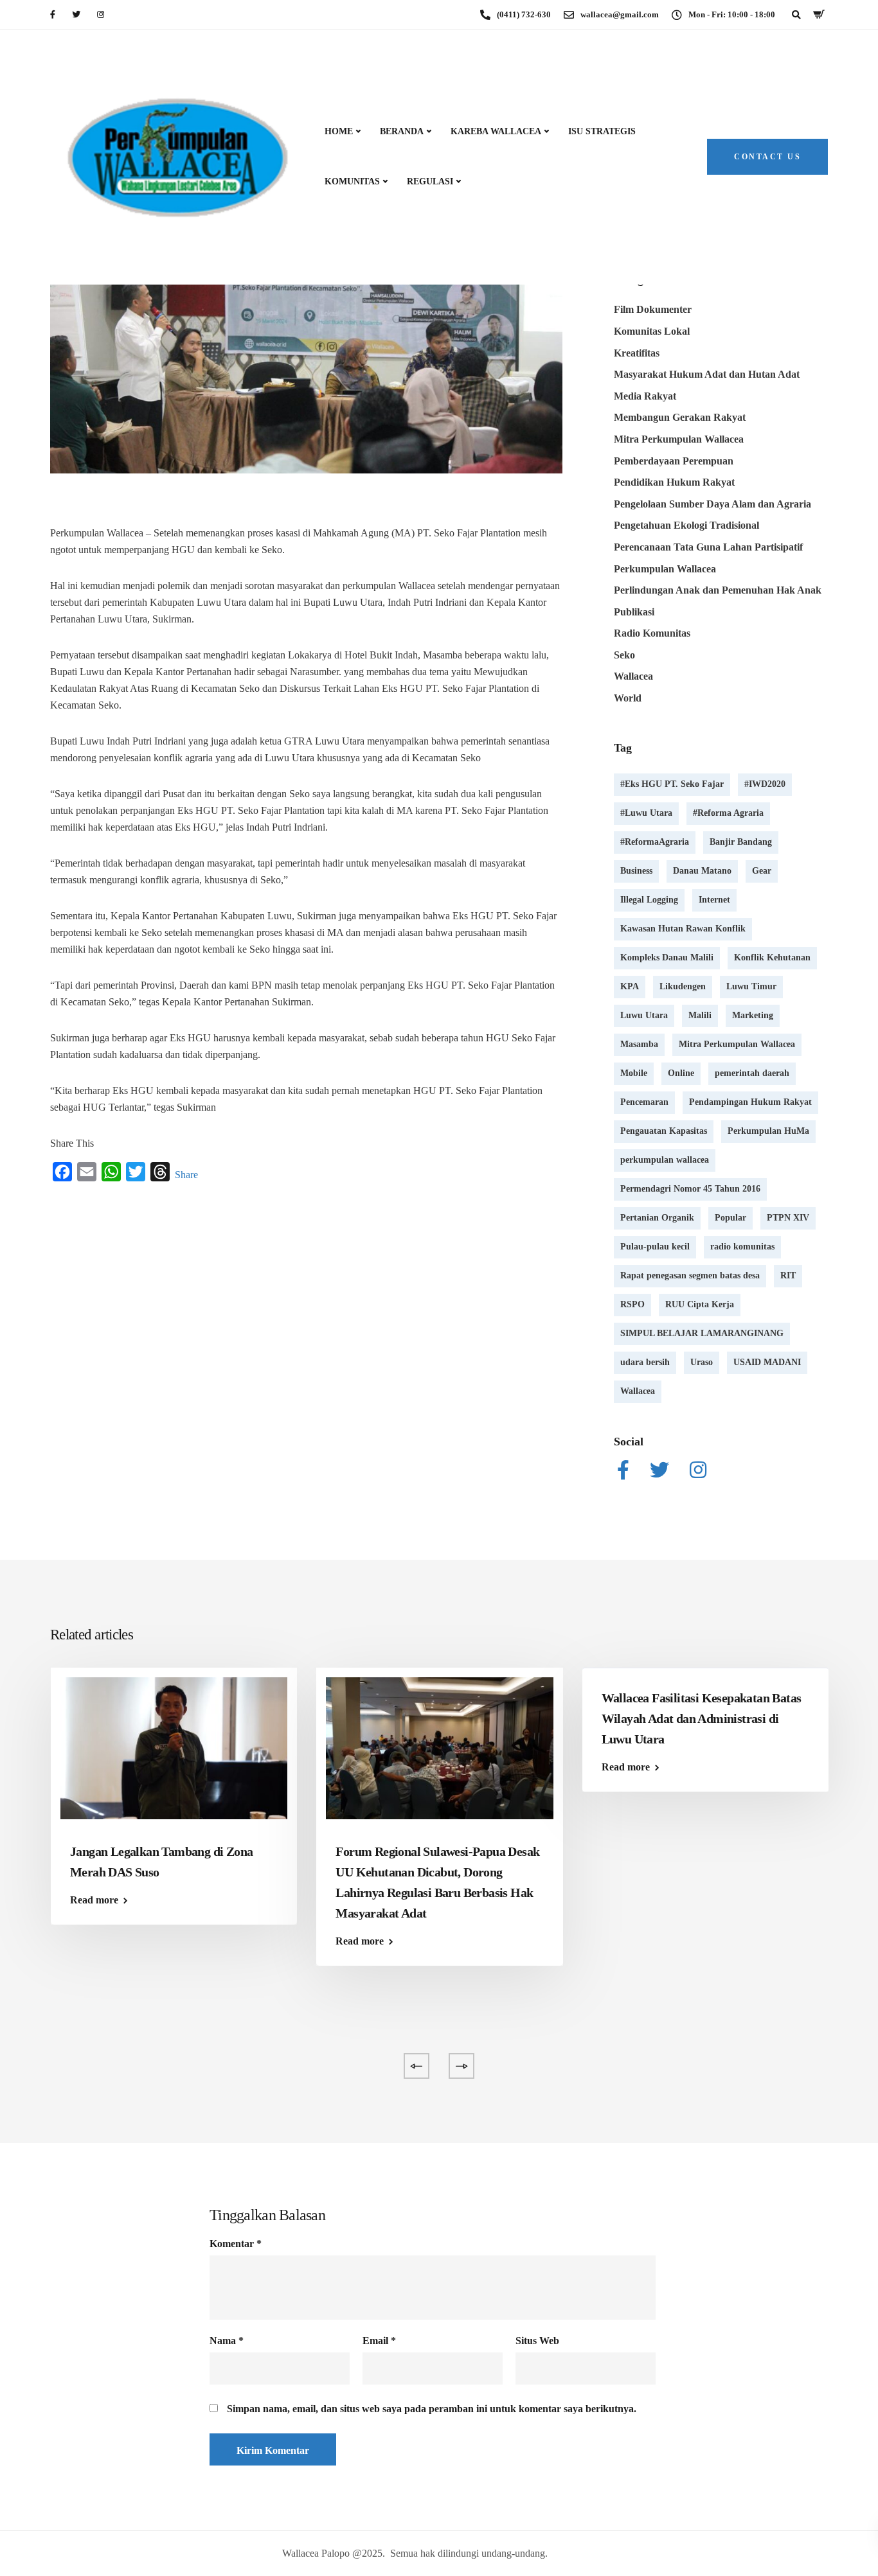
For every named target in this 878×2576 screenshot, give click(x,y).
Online (681, 1073)
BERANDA (402, 131)
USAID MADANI (767, 1362)
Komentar (236, 2244)
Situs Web (537, 2341)
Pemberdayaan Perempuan (674, 461)
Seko (624, 655)
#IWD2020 (765, 784)
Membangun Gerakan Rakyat (680, 417)
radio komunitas (742, 1247)
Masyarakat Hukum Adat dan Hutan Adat (707, 374)
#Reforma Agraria (728, 813)
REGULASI (430, 181)
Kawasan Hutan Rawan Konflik (683, 929)
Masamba (639, 1044)
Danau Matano (702, 871)
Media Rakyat (645, 396)
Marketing (753, 1015)
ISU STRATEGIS (602, 131)
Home (339, 131)
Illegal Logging (649, 900)
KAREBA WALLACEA (496, 131)
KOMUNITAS (352, 181)
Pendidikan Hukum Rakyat (674, 482)
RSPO (632, 1304)
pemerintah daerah (752, 1073)
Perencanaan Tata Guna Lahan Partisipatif (708, 547)
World (628, 698)
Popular (730, 1218)
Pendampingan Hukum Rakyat (750, 1102)
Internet (714, 900)
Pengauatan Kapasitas (664, 1131)
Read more (94, 1900)
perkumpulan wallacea (665, 1160)
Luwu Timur (751, 986)
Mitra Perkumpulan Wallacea (679, 439)
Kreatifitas (637, 353)
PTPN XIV (788, 1218)
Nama (227, 2341)
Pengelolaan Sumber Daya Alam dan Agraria (712, 504)
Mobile (634, 1073)
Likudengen (683, 986)
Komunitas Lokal (652, 331)
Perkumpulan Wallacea (665, 569)
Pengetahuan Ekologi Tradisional (686, 525)
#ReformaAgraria (655, 842)
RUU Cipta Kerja (700, 1304)
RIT (788, 1275)
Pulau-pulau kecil (655, 1247)
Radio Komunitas (652, 633)
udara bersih (645, 1362)
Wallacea (633, 676)
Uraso (702, 1362)
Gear (762, 871)
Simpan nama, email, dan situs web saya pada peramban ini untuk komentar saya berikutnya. (432, 2409)
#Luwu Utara (646, 813)
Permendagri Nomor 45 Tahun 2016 (690, 1189)
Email (379, 2341)
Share (186, 1175)
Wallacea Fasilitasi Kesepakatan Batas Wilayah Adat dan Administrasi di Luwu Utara (702, 1718)
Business (636, 871)
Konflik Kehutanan (772, 957)
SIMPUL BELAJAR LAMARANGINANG (702, 1333)
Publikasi (634, 612)
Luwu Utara (644, 1015)
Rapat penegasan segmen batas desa (690, 1275)
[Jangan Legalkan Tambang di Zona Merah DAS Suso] (174, 1747)
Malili (700, 1015)
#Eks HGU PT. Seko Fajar (672, 784)
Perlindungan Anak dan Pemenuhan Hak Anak (718, 590)
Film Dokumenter (653, 309)
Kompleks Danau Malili (667, 957)
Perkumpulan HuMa (768, 1131)
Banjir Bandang (741, 842)
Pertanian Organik (657, 1218)
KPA (630, 986)
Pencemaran (644, 1102)
